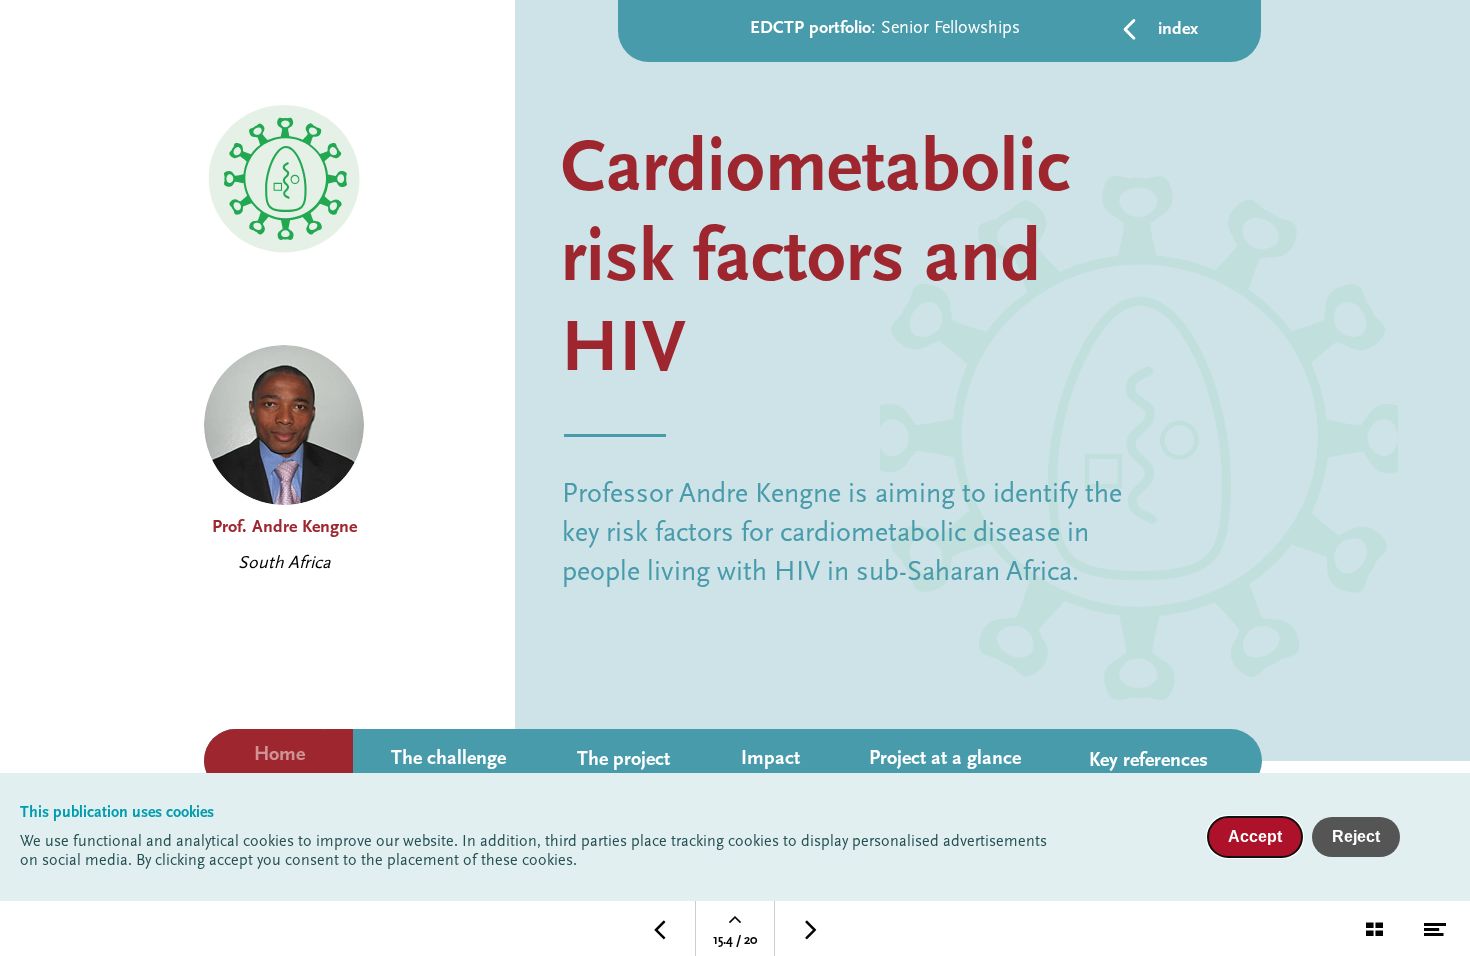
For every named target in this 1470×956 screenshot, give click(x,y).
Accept (1255, 836)
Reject (1356, 836)
